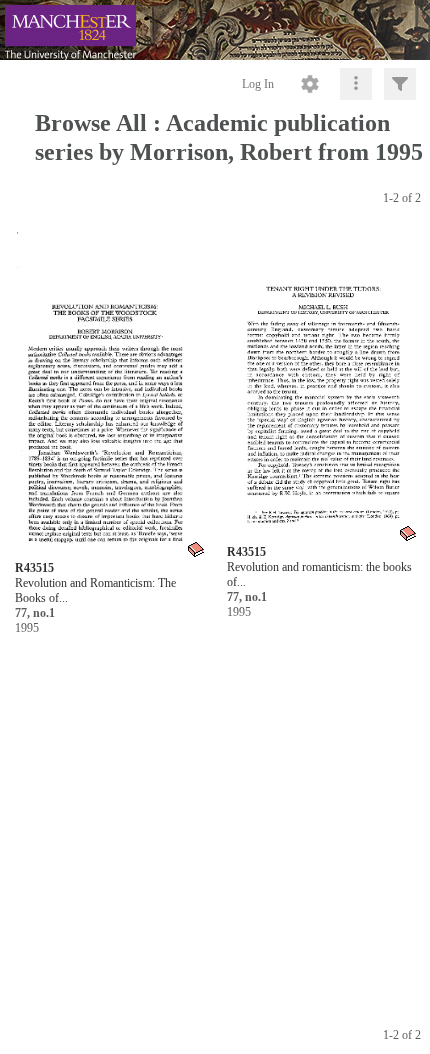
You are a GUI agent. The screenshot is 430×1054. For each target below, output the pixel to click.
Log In (258, 84)
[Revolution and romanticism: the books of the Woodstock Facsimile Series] (323, 387)
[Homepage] (215, 30)
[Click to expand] (400, 84)
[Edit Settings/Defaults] (310, 84)
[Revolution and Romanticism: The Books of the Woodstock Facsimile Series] (111, 394)
